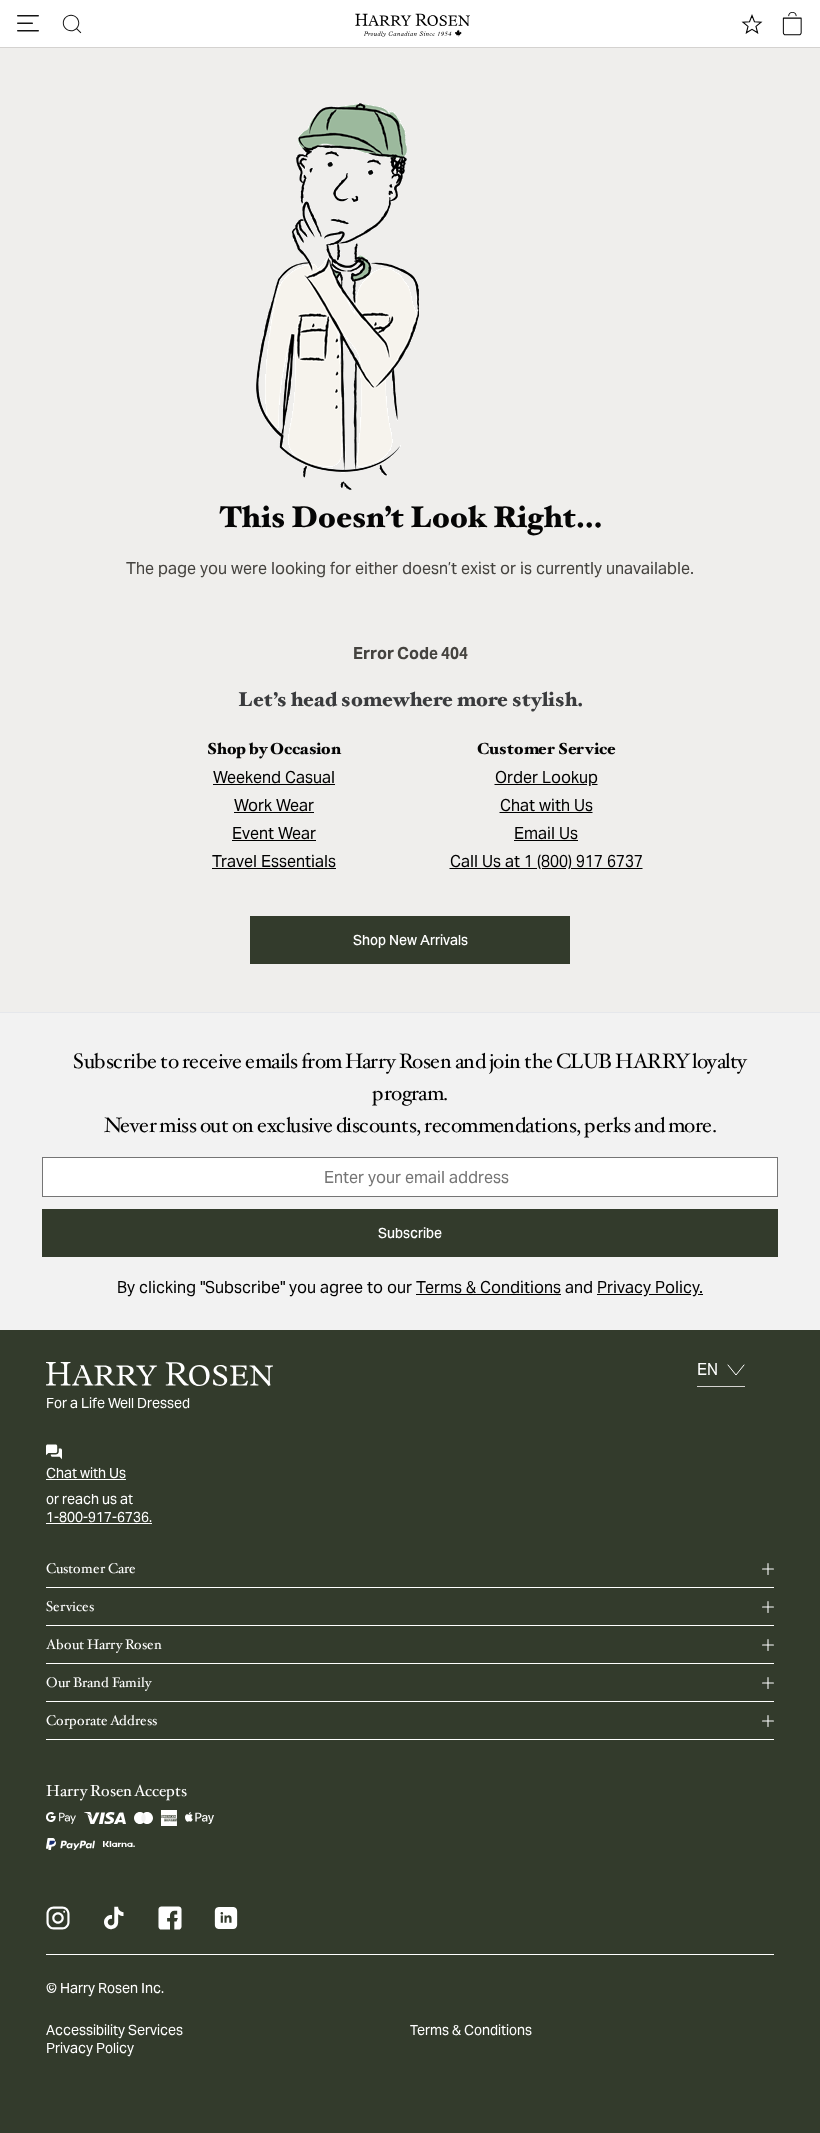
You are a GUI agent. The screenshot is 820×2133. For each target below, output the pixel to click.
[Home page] (410, 24)
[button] (28, 24)
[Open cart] (792, 24)
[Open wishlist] (752, 24)
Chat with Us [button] (546, 805)
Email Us (546, 833)
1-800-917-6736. (99, 1517)
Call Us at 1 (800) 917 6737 (546, 861)
